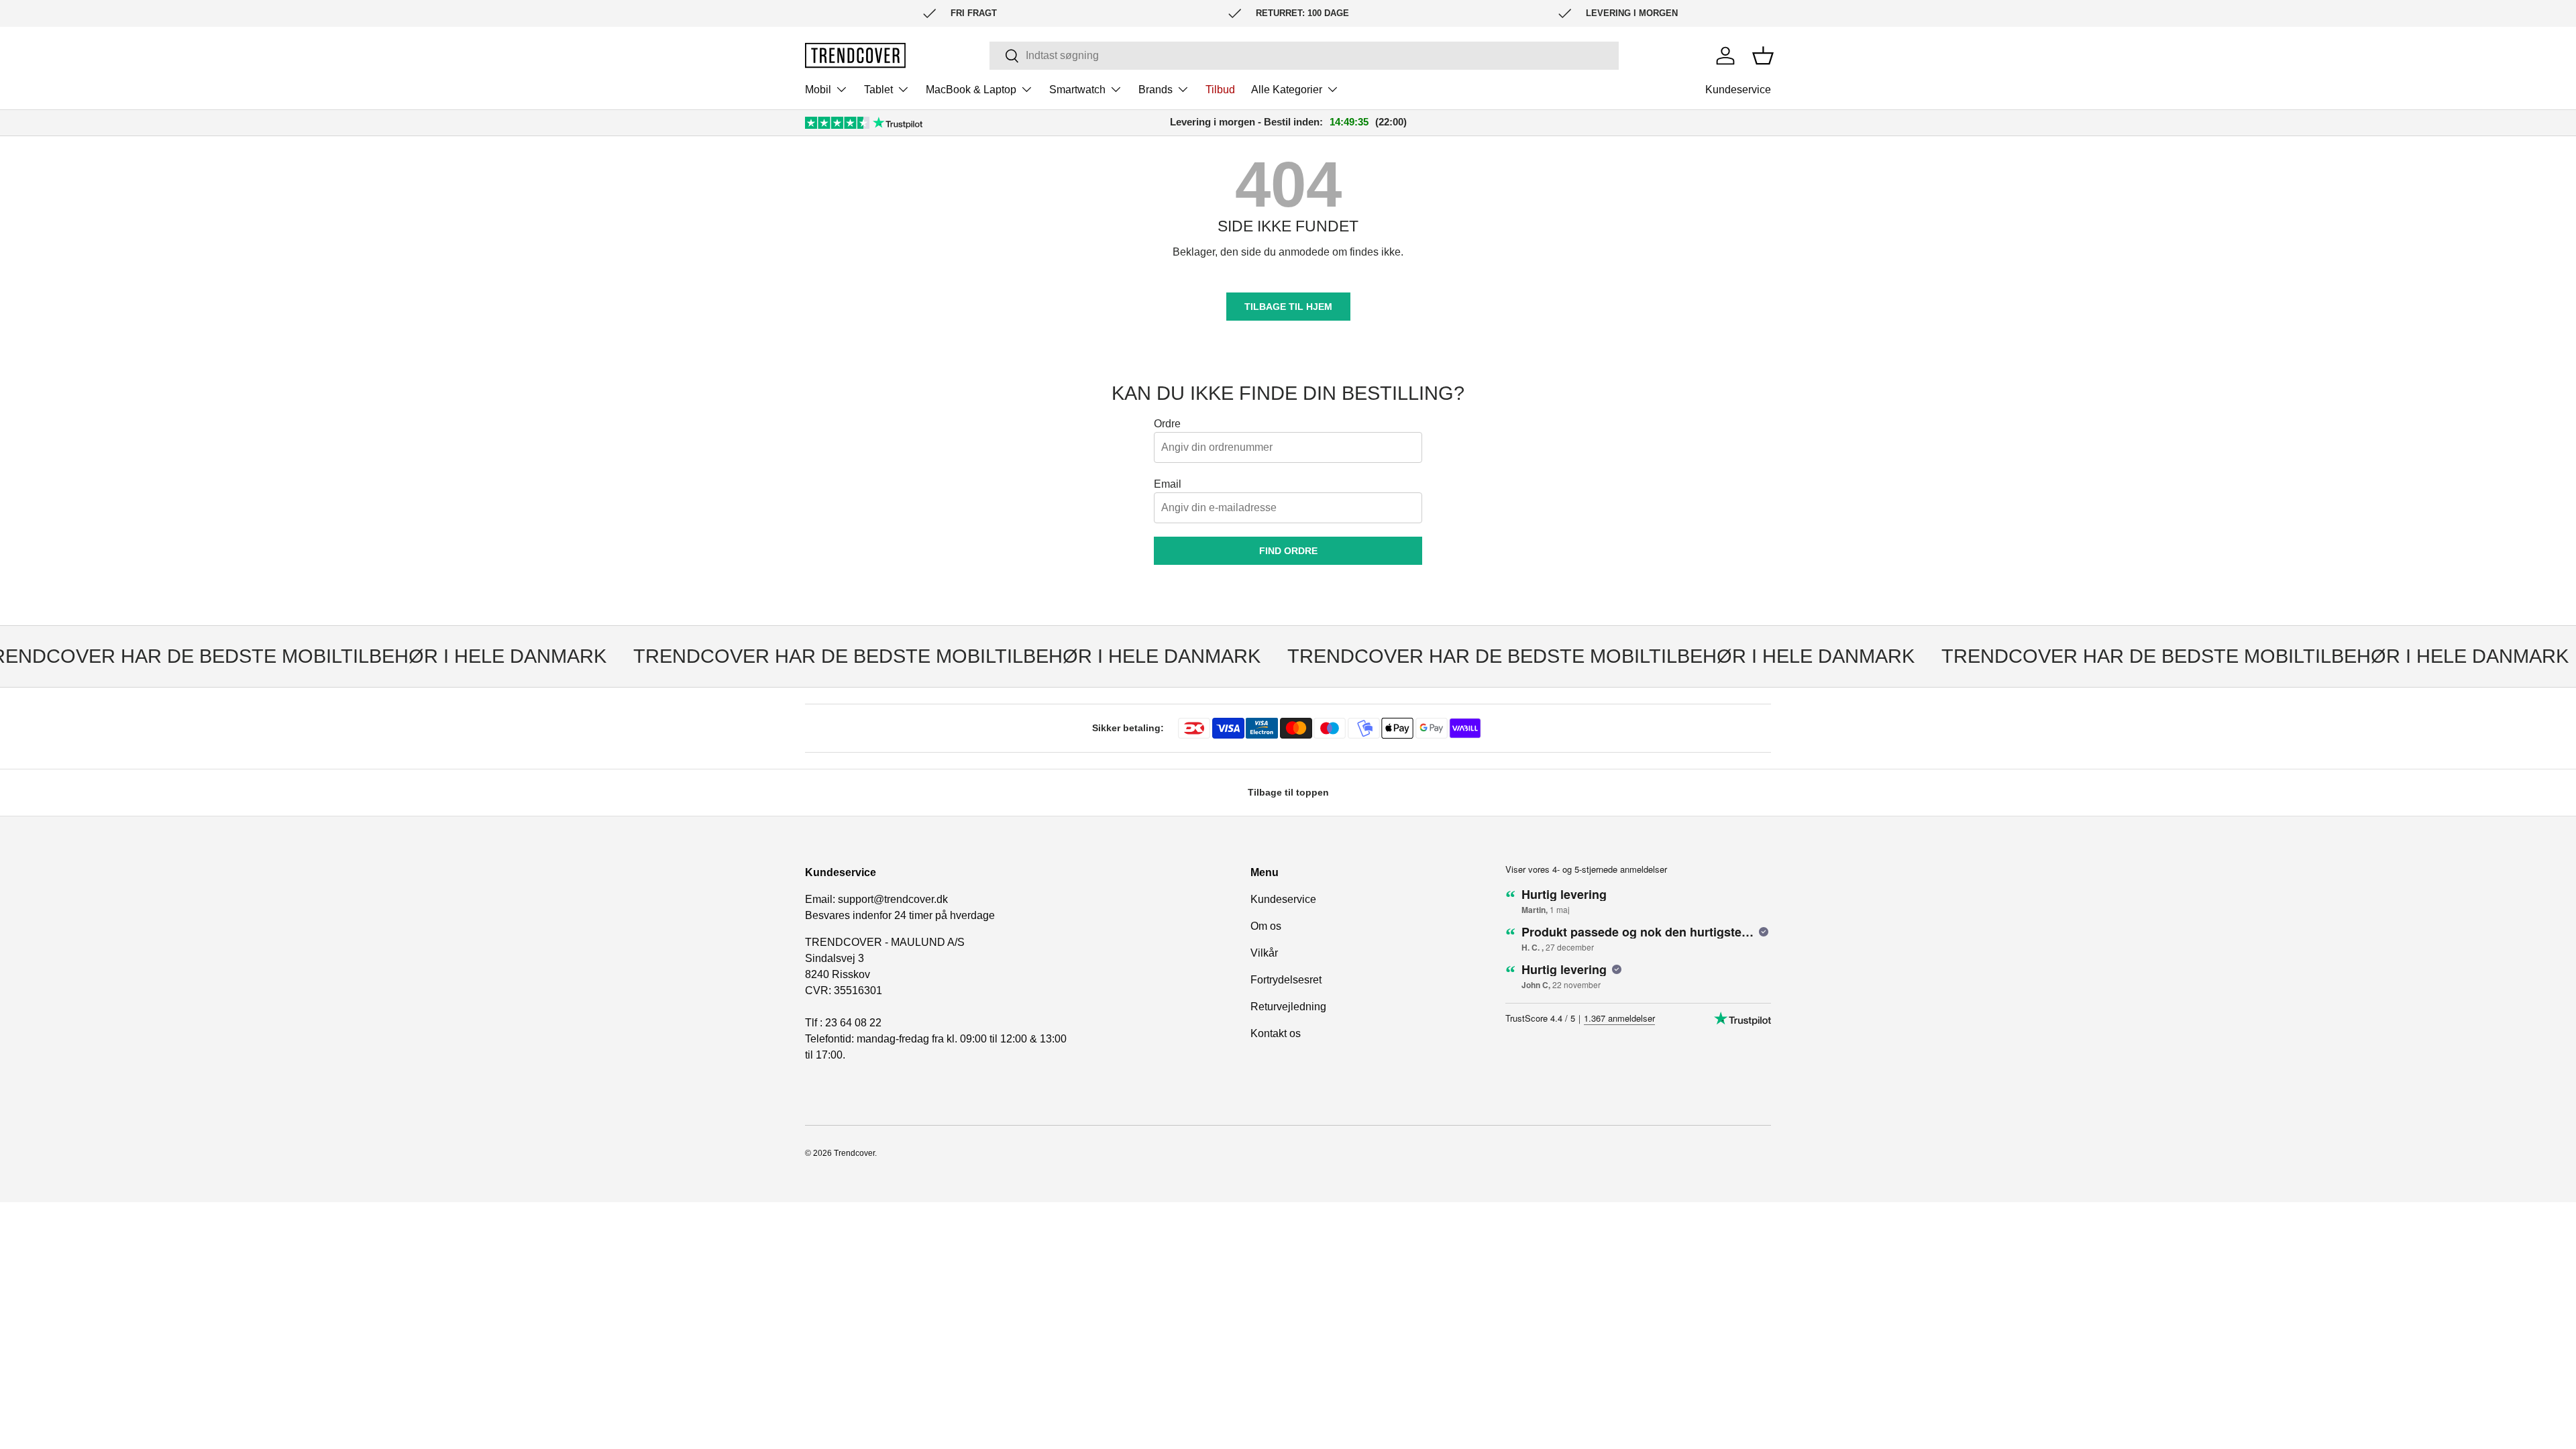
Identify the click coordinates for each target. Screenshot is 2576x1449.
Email (1168, 484)
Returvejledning (1288, 1007)
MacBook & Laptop (971, 90)
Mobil (818, 90)
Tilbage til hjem (1288, 307)
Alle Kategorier (1287, 90)
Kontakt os (1276, 1033)
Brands (1156, 90)
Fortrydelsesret (1286, 980)
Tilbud (1220, 90)
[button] (1763, 56)
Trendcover (854, 1153)
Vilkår (1264, 953)
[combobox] (1304, 56)
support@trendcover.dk (893, 899)
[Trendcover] (855, 55)
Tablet (878, 90)
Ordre (1167, 424)
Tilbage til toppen (1288, 792)
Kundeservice (1738, 90)
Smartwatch (1077, 90)
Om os (1266, 926)
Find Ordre (1288, 551)
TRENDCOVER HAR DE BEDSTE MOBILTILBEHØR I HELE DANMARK (918, 656)
